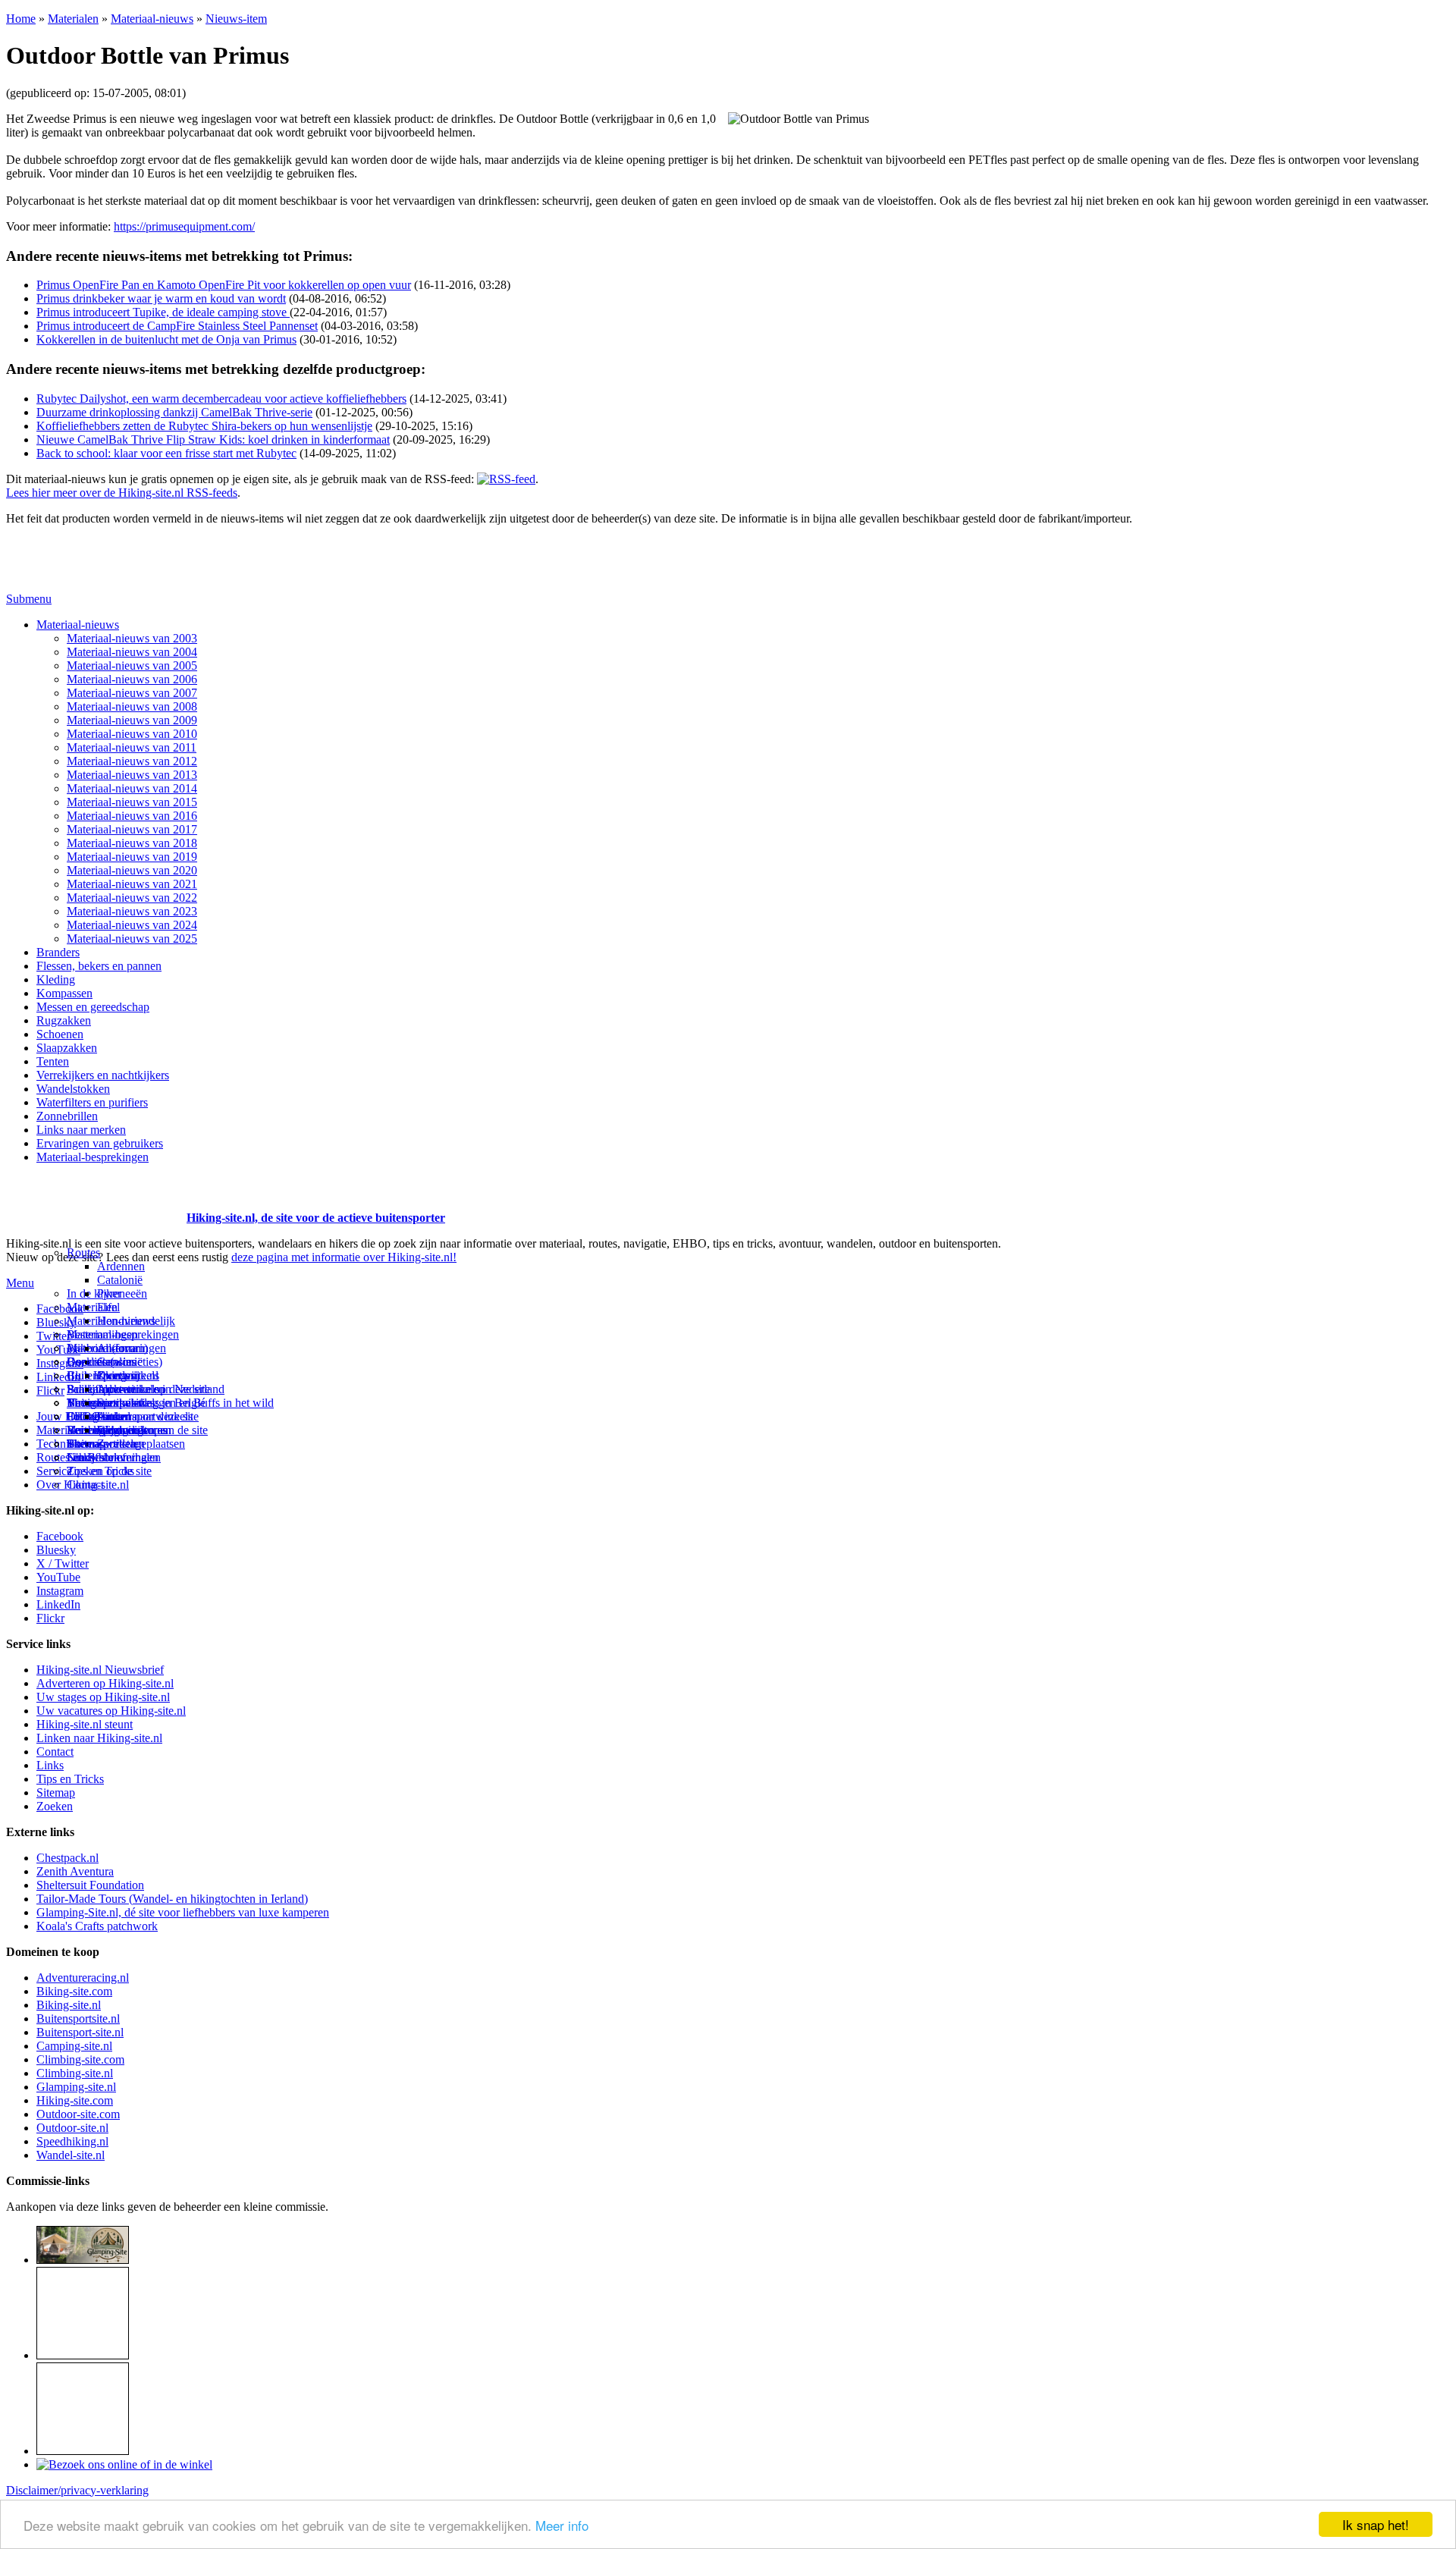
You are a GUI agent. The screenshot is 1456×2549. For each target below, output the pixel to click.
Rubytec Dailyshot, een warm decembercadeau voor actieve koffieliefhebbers (221, 399)
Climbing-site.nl (75, 2073)
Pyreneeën (122, 1293)
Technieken (64, 1444)
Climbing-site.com (80, 2059)
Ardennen (121, 1266)
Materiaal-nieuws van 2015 (132, 802)
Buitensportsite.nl (78, 2018)
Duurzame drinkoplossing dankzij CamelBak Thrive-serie (174, 412)
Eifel (108, 1307)
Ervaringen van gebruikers (100, 1143)
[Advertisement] (95, 1199)
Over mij (118, 1375)
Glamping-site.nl (76, 2087)
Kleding (56, 979)
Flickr (50, 1391)
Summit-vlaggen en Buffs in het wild (185, 1403)
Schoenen (60, 1034)
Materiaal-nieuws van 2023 (132, 911)
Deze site (89, 1362)
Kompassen (64, 993)
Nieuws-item (236, 19)
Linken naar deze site (148, 1416)
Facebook (60, 1309)
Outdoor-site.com (78, 2114)
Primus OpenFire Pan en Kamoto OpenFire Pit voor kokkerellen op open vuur (224, 285)
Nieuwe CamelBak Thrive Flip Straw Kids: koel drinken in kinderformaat (213, 439)
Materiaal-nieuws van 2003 (132, 638)
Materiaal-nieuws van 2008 (132, 706)
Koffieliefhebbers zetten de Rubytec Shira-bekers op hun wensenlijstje (204, 426)
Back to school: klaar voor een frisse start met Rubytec (166, 453)
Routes (83, 1253)
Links (50, 1765)
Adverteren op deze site (154, 1389)
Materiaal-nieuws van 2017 (132, 829)
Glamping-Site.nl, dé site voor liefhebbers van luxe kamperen (183, 1912)
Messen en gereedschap (93, 1007)
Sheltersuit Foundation (90, 1885)
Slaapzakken (67, 1048)
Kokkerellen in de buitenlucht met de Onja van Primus (166, 339)
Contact (85, 1485)
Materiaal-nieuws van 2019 (132, 857)
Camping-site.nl (74, 2046)
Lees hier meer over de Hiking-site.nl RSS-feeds (122, 493)
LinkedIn (58, 1604)
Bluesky (56, 1550)
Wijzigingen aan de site (152, 1430)
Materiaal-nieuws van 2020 (132, 870)
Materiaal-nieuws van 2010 (132, 734)
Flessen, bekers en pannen (99, 966)
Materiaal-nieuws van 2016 (132, 816)
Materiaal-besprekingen (93, 1157)
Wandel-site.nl (71, 2155)
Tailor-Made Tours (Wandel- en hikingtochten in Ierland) (172, 1899)
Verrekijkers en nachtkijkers (103, 1075)
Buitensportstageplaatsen (126, 1444)
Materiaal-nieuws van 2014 (132, 788)
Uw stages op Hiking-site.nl (103, 1697)
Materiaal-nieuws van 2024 (132, 925)
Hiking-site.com (75, 2100)
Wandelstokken (73, 1089)
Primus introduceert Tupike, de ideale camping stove (163, 312)
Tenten (53, 1061)
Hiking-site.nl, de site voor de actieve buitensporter (316, 1218)
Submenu (29, 599)
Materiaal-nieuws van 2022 (132, 898)
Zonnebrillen (67, 1116)
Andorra (117, 1348)
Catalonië (120, 1280)
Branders (58, 952)
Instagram (60, 1363)
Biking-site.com (74, 1991)
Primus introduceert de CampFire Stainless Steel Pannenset (177, 326)
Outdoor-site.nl (72, 2128)
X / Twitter (63, 1563)
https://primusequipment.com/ (184, 226)
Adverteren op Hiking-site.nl (105, 1683)
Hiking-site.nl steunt (85, 1724)
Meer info (562, 2525)
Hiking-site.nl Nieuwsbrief (100, 1670)
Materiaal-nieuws (152, 19)
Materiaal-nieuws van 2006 (132, 679)
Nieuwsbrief (96, 1457)
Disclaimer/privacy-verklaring (77, 2490)
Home (21, 19)
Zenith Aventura (75, 1871)
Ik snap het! (1376, 2524)
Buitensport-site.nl (80, 2032)
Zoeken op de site (109, 1471)
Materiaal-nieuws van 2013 (132, 775)
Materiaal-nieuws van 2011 (132, 747)
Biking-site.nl (69, 2005)
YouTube (58, 1577)
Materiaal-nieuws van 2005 (132, 666)
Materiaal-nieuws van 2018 (132, 843)
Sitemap (86, 1444)
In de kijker (94, 1293)
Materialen (73, 19)
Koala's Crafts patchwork (97, 1926)
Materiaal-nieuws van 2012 (132, 761)
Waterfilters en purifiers (92, 1102)
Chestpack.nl (67, 1858)
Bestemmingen (102, 1334)
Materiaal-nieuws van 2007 (132, 693)
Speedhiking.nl (72, 2141)
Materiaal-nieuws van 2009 (132, 720)
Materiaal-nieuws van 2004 (132, 652)
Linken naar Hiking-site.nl (99, 1738)
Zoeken (55, 1806)
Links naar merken (81, 1130)
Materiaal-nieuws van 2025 (132, 939)
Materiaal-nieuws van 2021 (132, 884)
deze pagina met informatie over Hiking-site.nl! (344, 1257)
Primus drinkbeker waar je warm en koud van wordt (161, 298)
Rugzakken (64, 1020)
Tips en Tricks (70, 1779)
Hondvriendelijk (136, 1321)
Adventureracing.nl (83, 1978)
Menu (20, 1283)
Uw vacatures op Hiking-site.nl (111, 1711)
